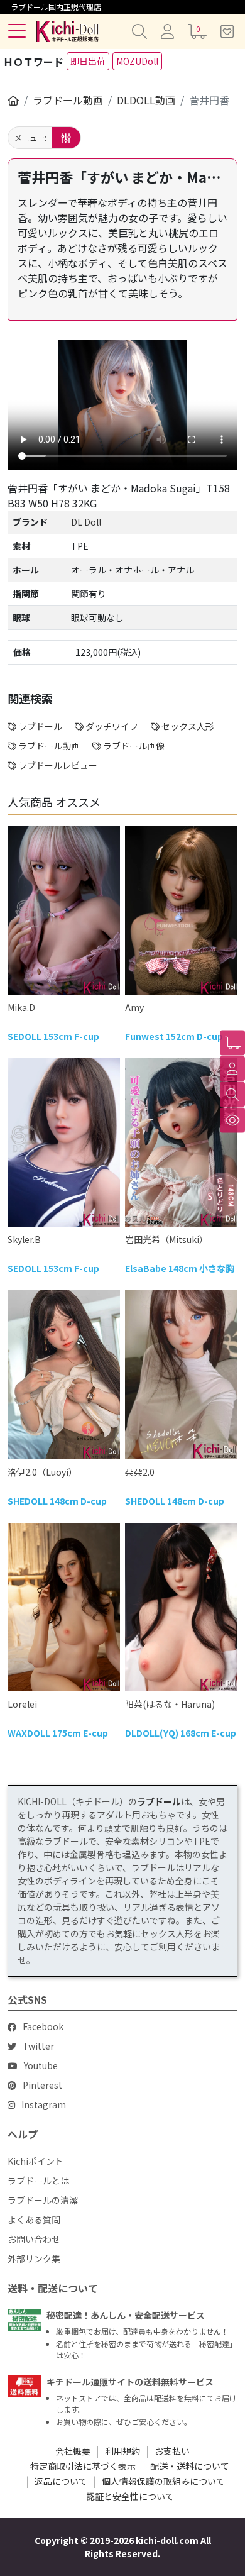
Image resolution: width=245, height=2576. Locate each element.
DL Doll (86, 522)
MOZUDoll (137, 61)
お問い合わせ (34, 2239)
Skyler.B (24, 1239)
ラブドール (159, 1801)
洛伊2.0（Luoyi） (42, 1472)
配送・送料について (190, 2466)
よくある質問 (34, 2219)
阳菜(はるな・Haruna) (170, 1704)
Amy (134, 1007)
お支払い (172, 2451)
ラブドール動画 (68, 100)
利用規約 (122, 2451)
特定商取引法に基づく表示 (83, 2466)
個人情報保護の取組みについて (163, 2481)
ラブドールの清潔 (43, 2200)
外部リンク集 (34, 2258)
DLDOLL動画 (146, 100)
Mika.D (21, 1007)
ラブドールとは (38, 2181)
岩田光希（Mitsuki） (166, 1239)
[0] (232, 1043)
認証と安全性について (130, 2496)
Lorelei (22, 1704)
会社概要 (73, 2451)
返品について (61, 2481)
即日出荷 (88, 61)
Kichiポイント (35, 2161)
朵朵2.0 (140, 1472)
